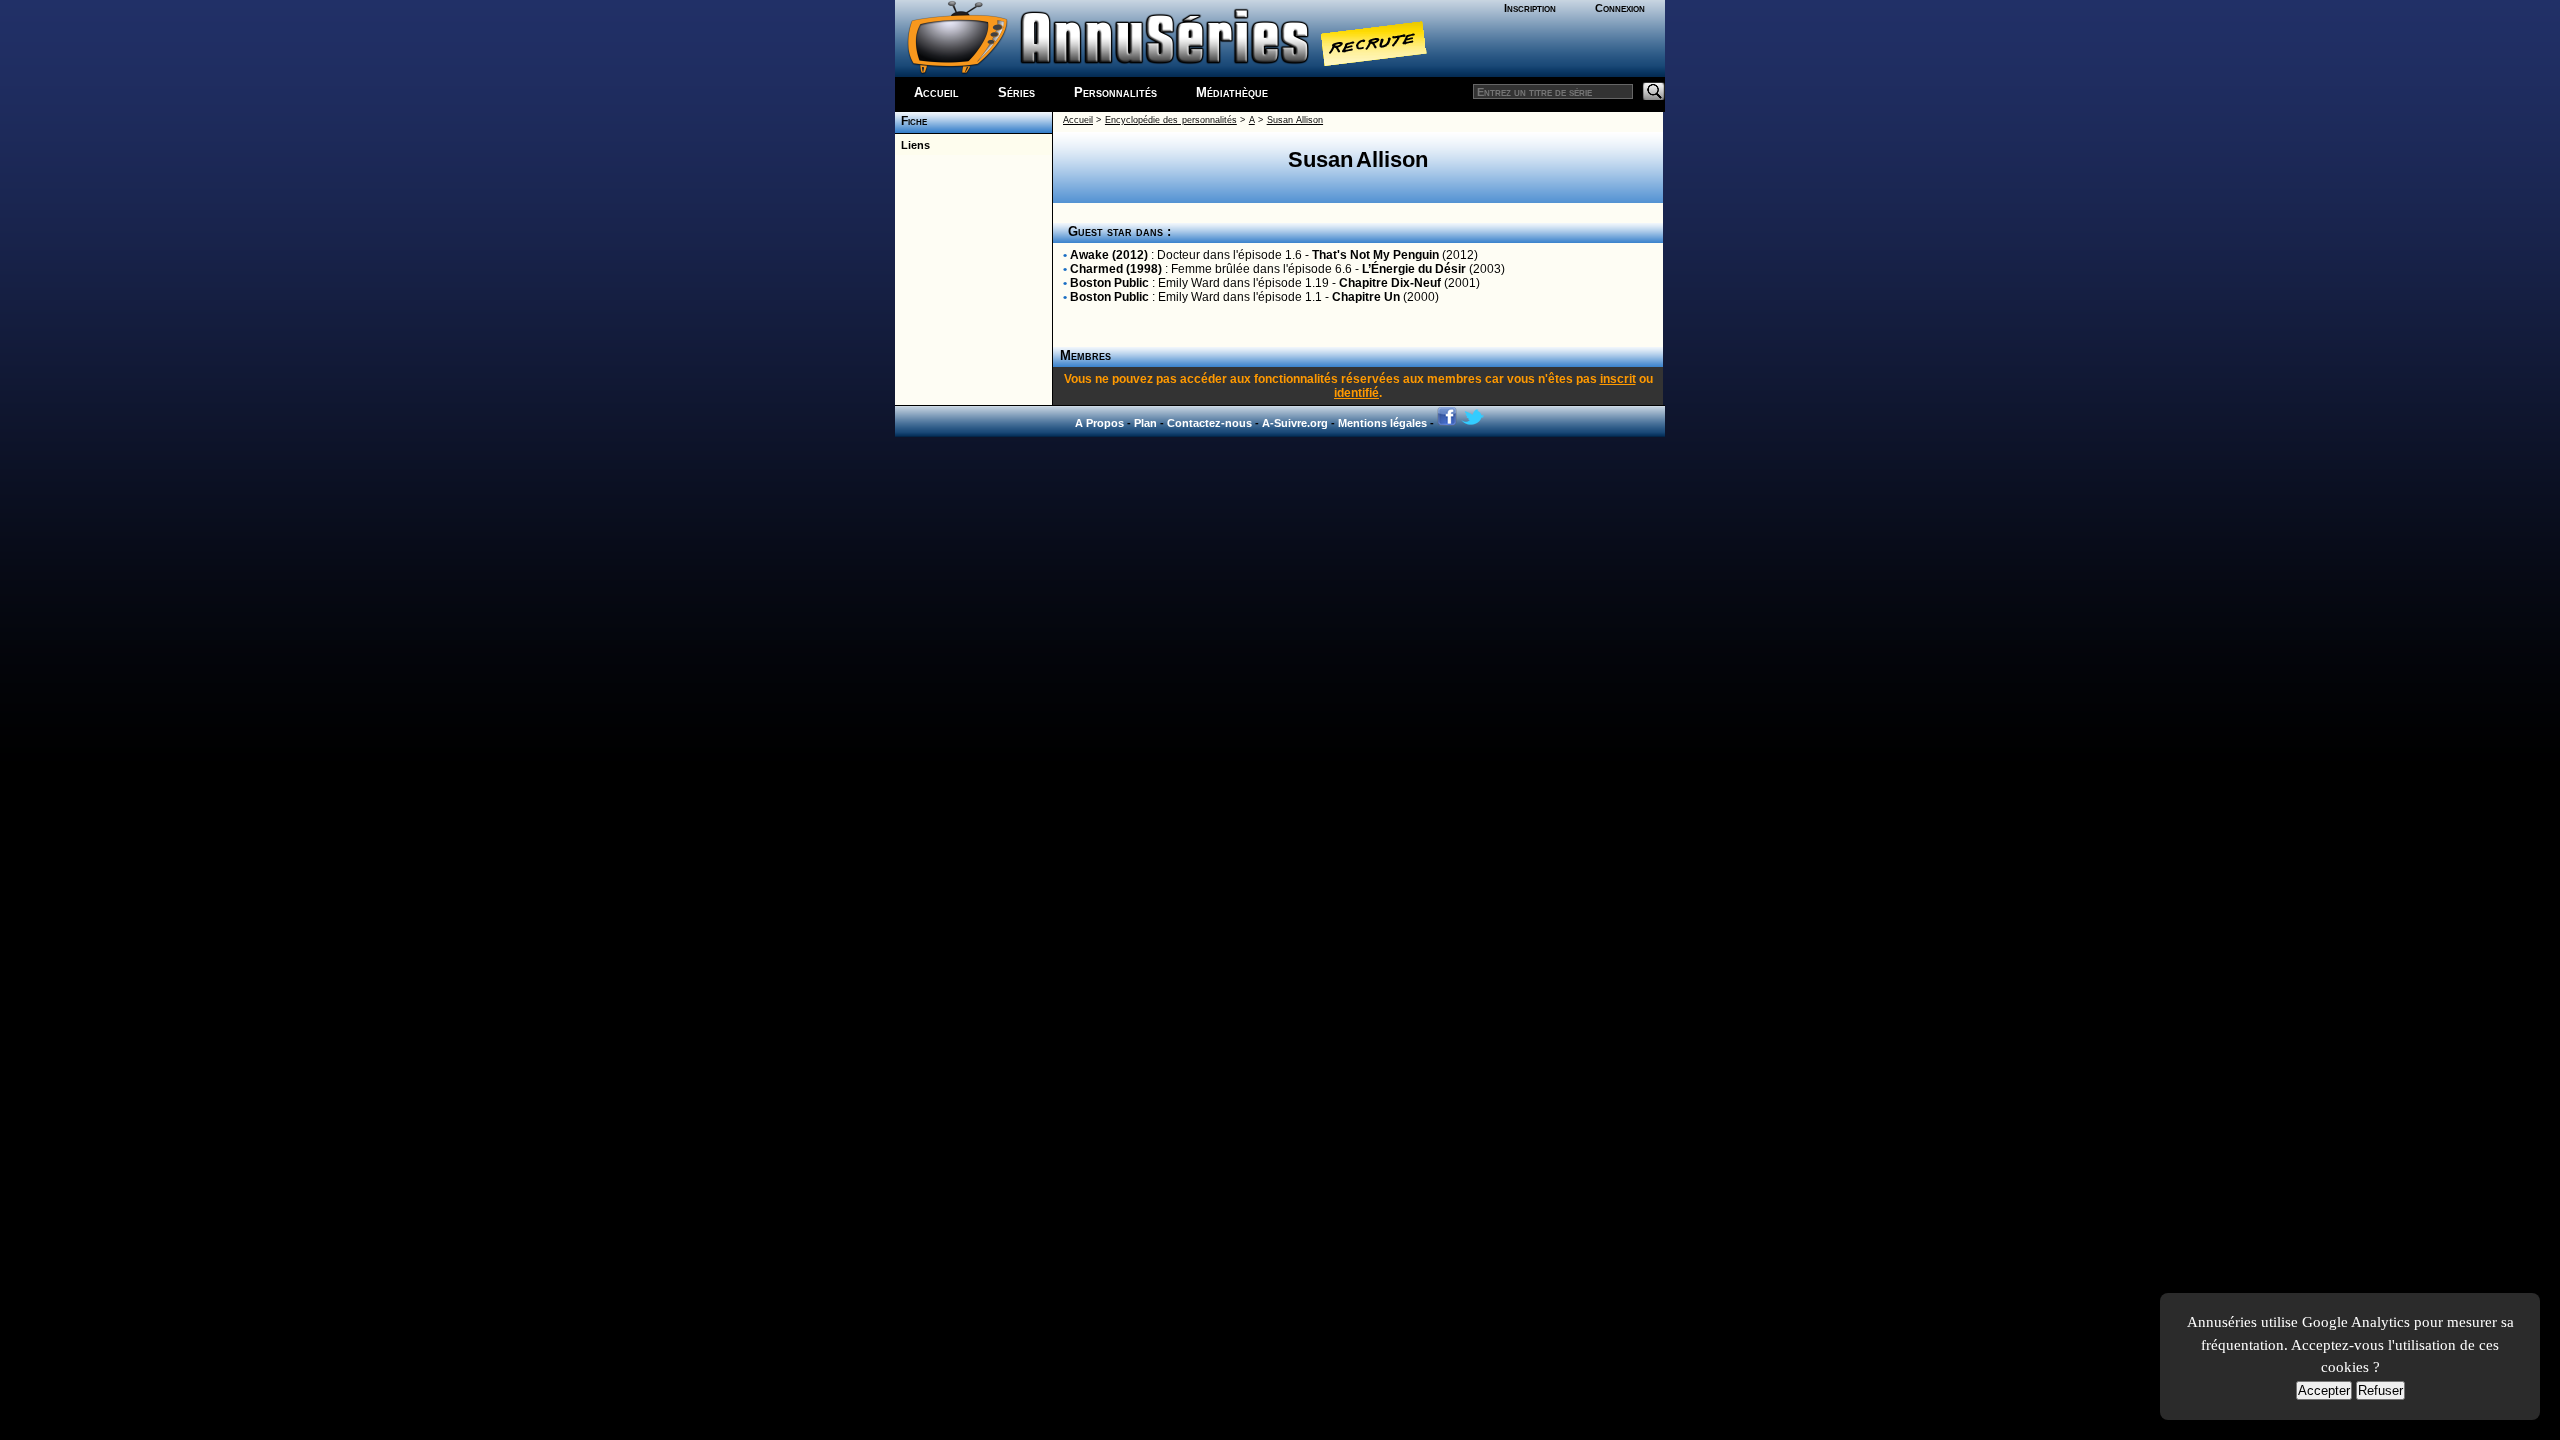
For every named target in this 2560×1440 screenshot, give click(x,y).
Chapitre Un (1366, 297)
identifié (1356, 393)
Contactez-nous (1209, 423)
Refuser (2380, 1390)
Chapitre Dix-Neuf (1390, 283)
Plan (1145, 423)
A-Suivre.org (1295, 423)
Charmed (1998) (1116, 269)
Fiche (911, 121)
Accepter (2324, 1390)
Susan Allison (1295, 120)
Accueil (936, 92)
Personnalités (1115, 92)
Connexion (1620, 8)
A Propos (1099, 423)
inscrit (1618, 379)
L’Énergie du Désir (1414, 269)
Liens (912, 145)
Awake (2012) (1109, 255)
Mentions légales (1382, 423)
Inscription (1530, 8)
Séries (1016, 92)
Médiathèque (1232, 92)
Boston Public (1109, 283)
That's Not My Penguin (1375, 255)
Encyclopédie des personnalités (1171, 120)
